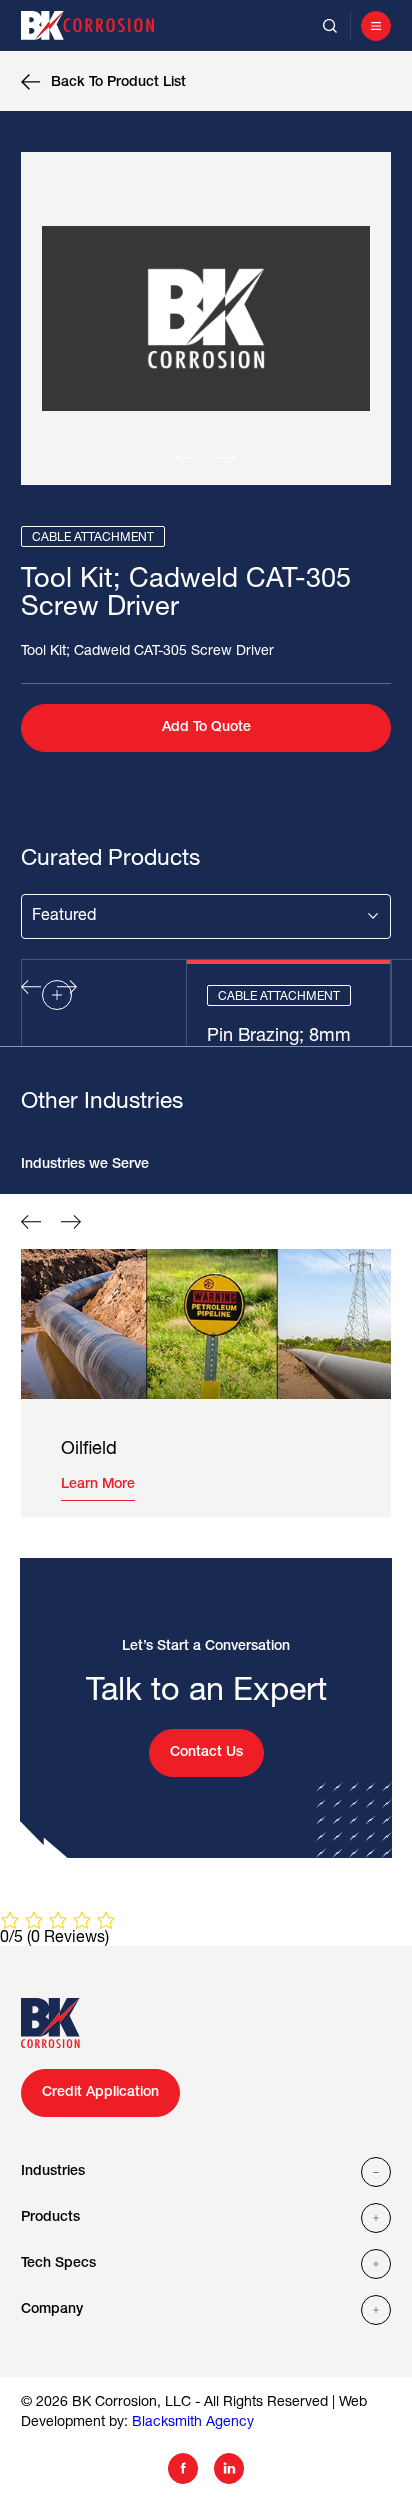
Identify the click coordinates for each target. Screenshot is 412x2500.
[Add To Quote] (57, 995)
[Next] (226, 458)
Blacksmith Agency (193, 2422)
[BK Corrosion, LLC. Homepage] (97, 25)
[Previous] (186, 458)
